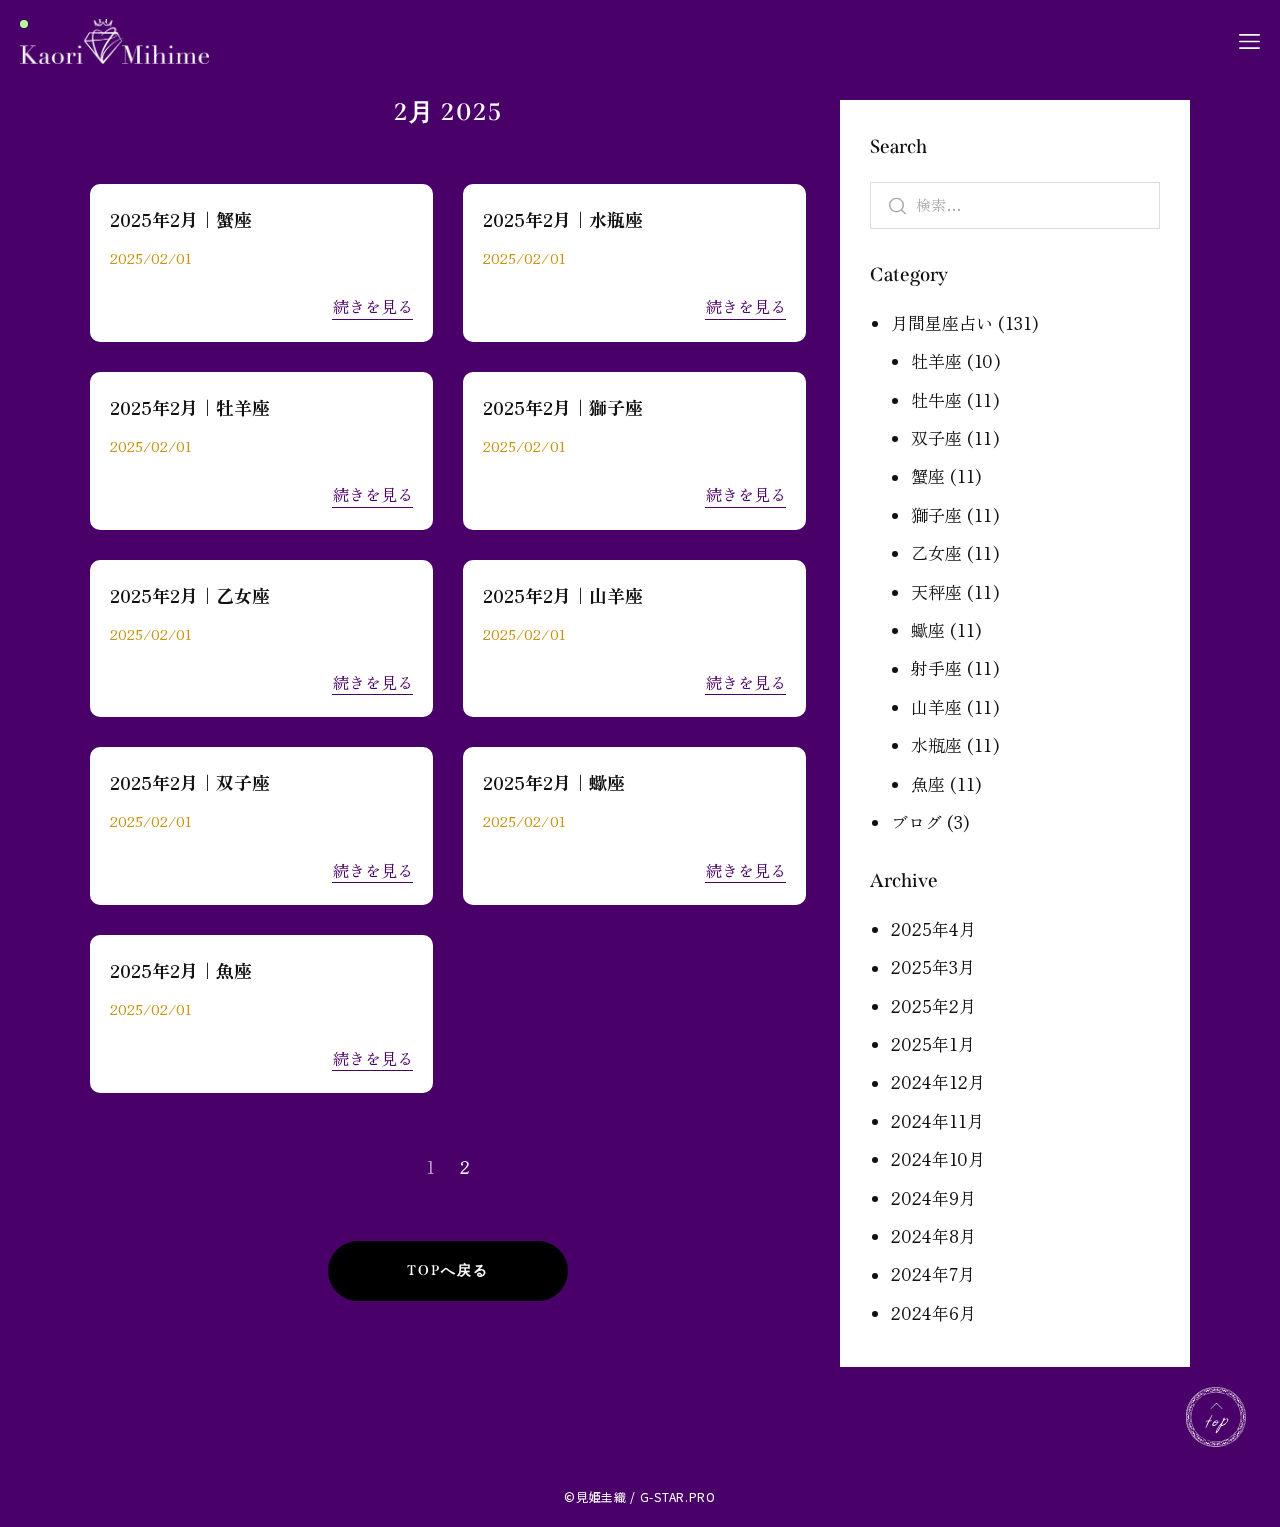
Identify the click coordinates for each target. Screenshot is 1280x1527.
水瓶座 (936, 744)
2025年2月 (933, 1005)
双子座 (936, 437)
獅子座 (936, 514)
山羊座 (936, 706)
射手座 (936, 667)
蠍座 (928, 629)
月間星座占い (942, 322)
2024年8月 (933, 1235)
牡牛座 (936, 399)
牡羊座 (936, 360)
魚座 (928, 783)
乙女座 (936, 552)
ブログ (916, 821)
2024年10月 (938, 1158)
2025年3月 (933, 966)
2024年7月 (933, 1273)
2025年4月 (933, 928)
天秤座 (936, 591)
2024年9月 (933, 1197)
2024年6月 (933, 1312)
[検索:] (1015, 203)
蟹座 (928, 475)
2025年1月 (933, 1043)
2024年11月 (937, 1120)
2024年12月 (938, 1081)
